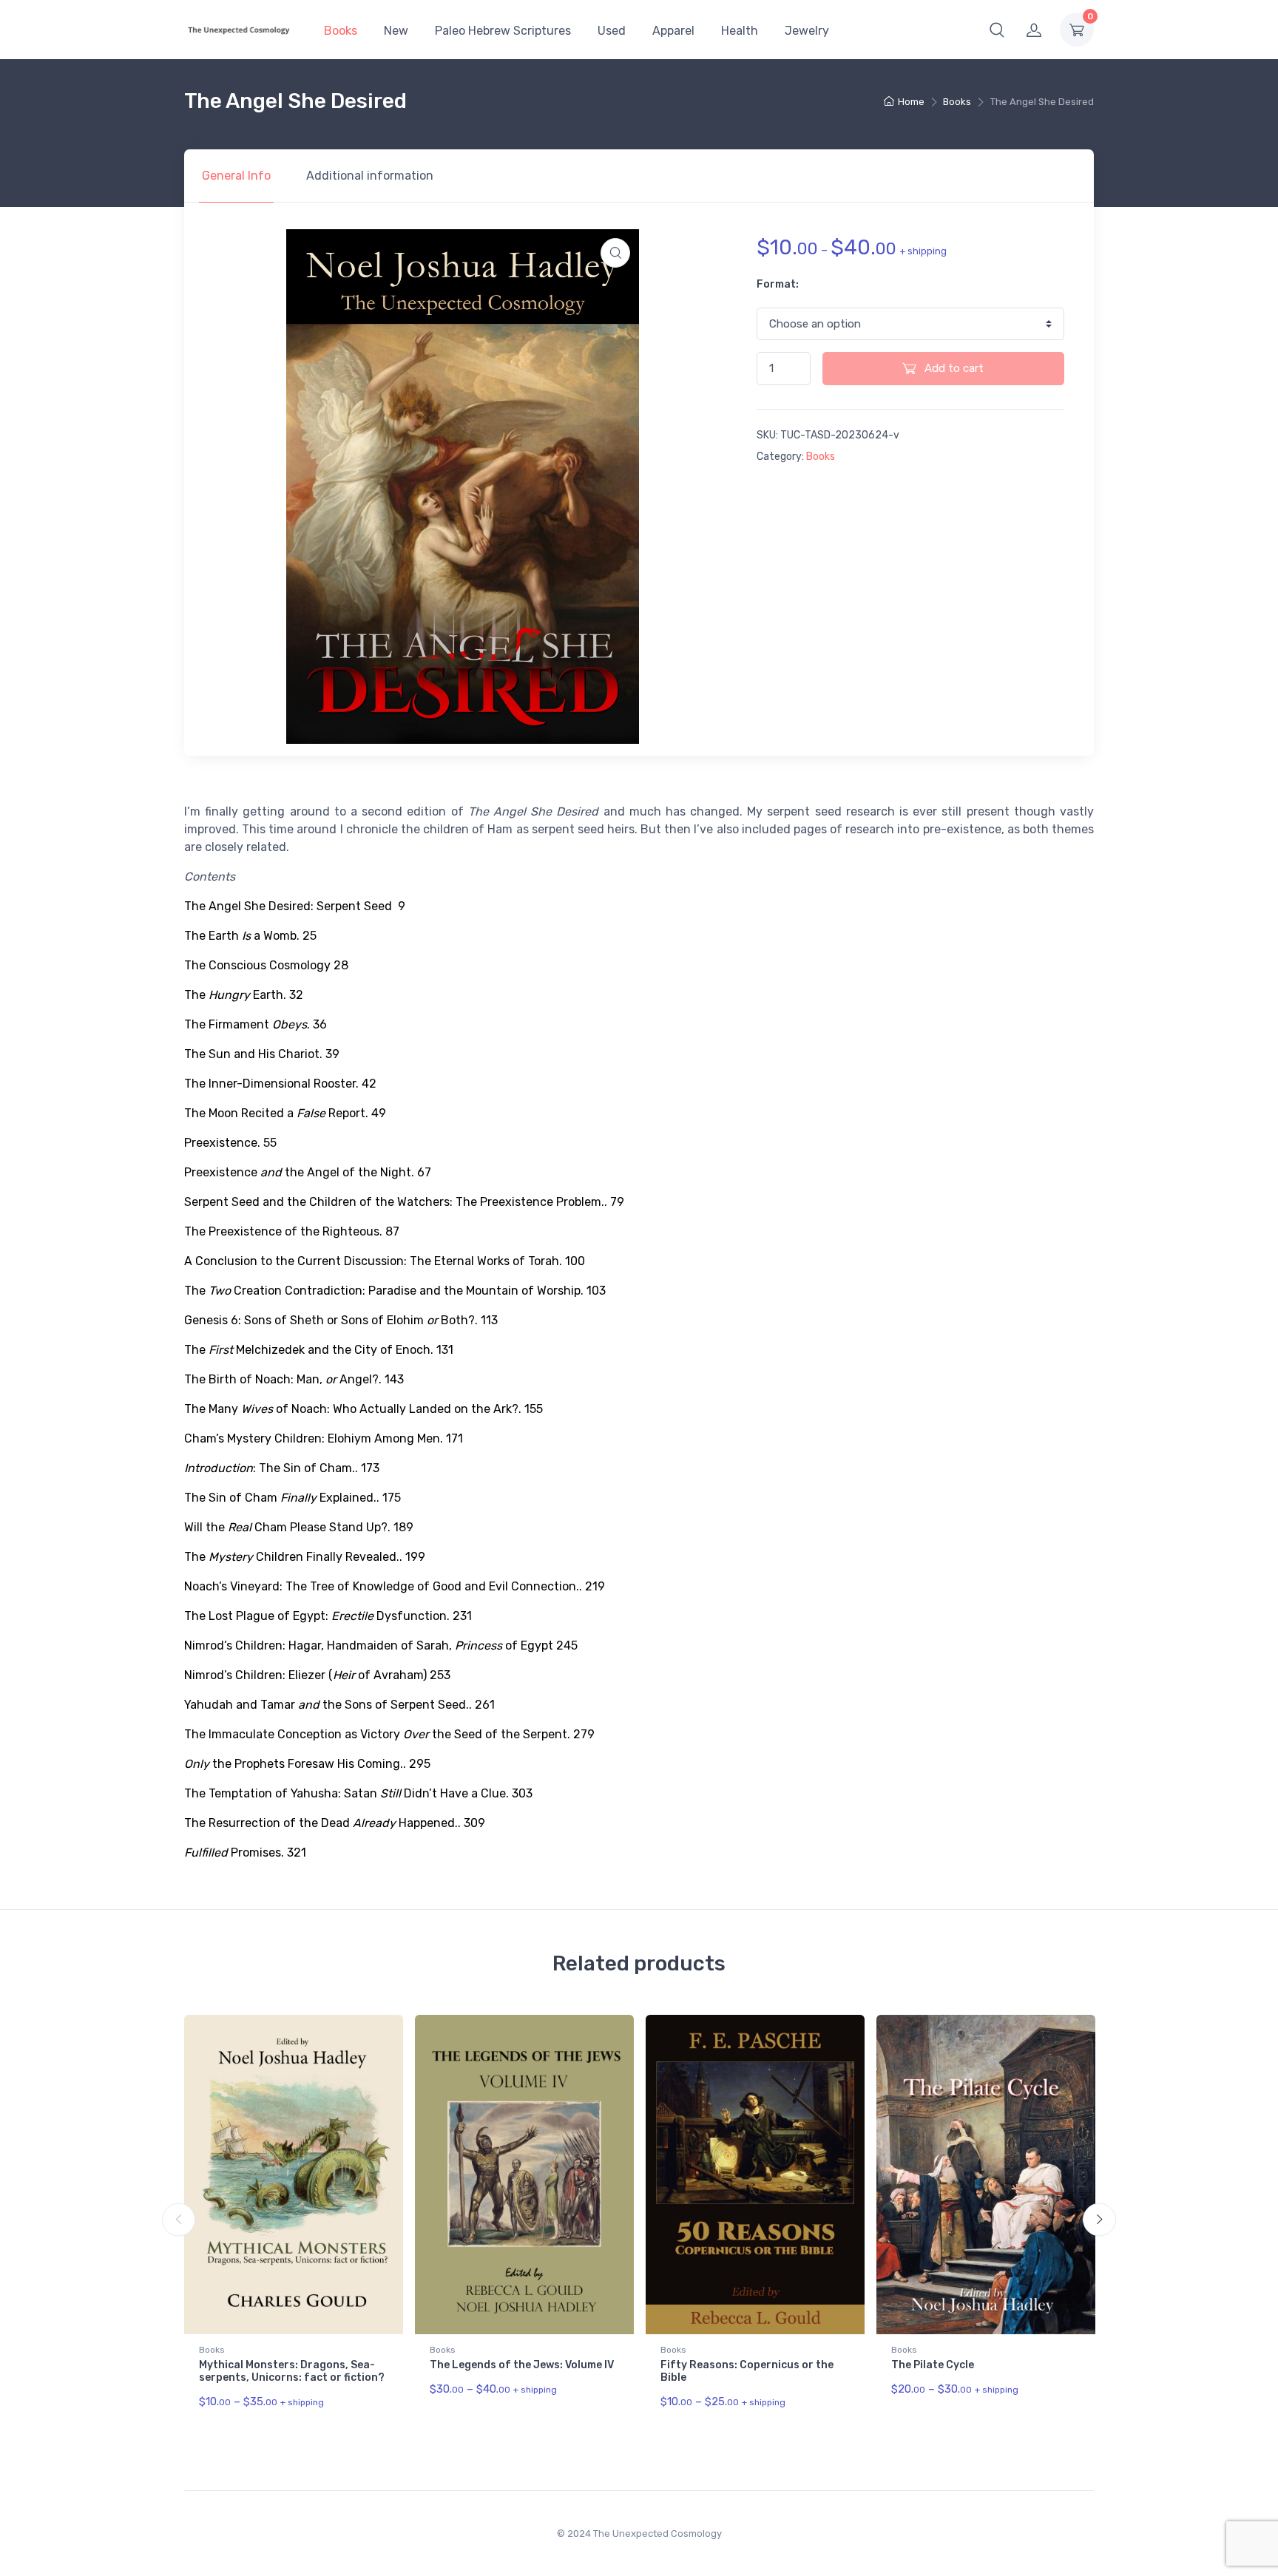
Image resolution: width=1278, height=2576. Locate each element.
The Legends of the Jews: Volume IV (522, 2365)
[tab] (236, 176)
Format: (778, 284)
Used (612, 31)
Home (911, 102)
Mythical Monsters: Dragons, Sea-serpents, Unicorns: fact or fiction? (292, 2371)
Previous (179, 2220)
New (396, 31)
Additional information (370, 176)
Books (341, 31)
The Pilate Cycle (933, 2365)
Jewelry (807, 31)
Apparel (673, 31)
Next (1099, 2220)
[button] (997, 30)
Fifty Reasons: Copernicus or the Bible (747, 2371)
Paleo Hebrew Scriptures (503, 31)
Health (740, 31)
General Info (236, 176)
